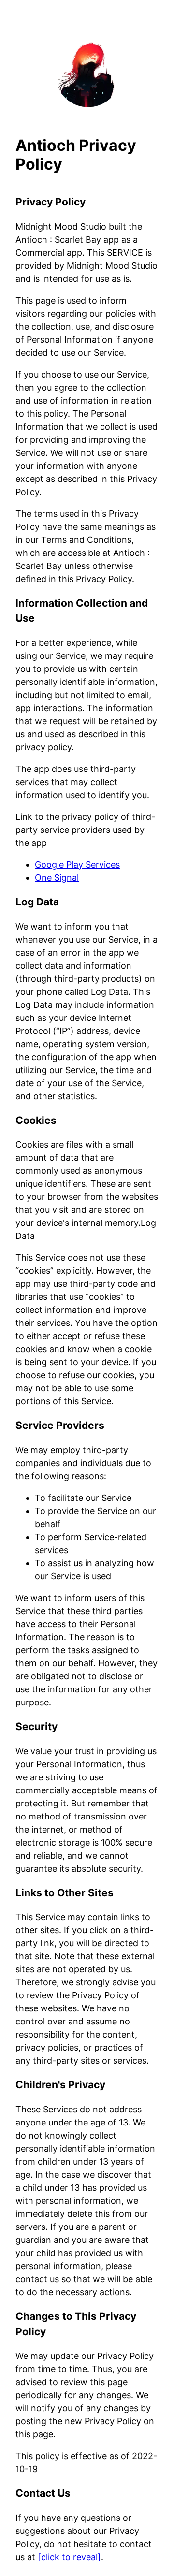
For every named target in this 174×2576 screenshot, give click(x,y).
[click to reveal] (69, 2557)
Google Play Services (77, 865)
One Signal (57, 878)
